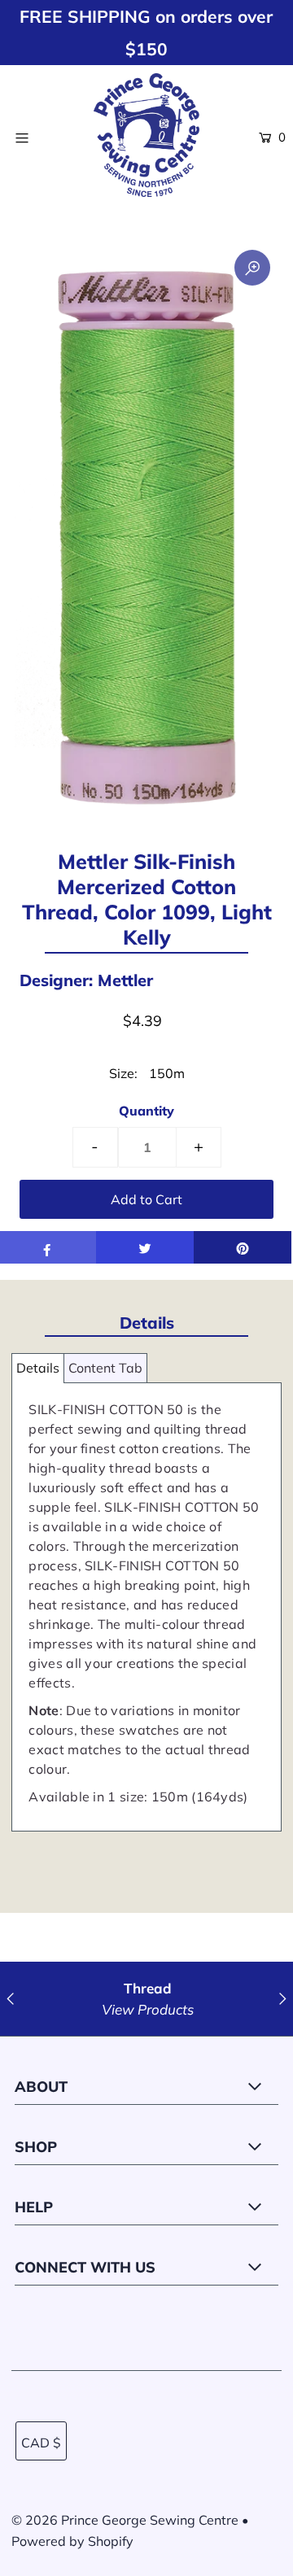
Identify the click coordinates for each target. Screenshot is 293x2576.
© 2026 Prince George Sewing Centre (125, 2520)
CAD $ (41, 2443)
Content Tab (105, 1368)
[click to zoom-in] (252, 268)
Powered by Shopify (72, 2541)
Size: (123, 1073)
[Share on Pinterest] (243, 1247)
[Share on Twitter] (145, 1247)
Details (38, 1368)
